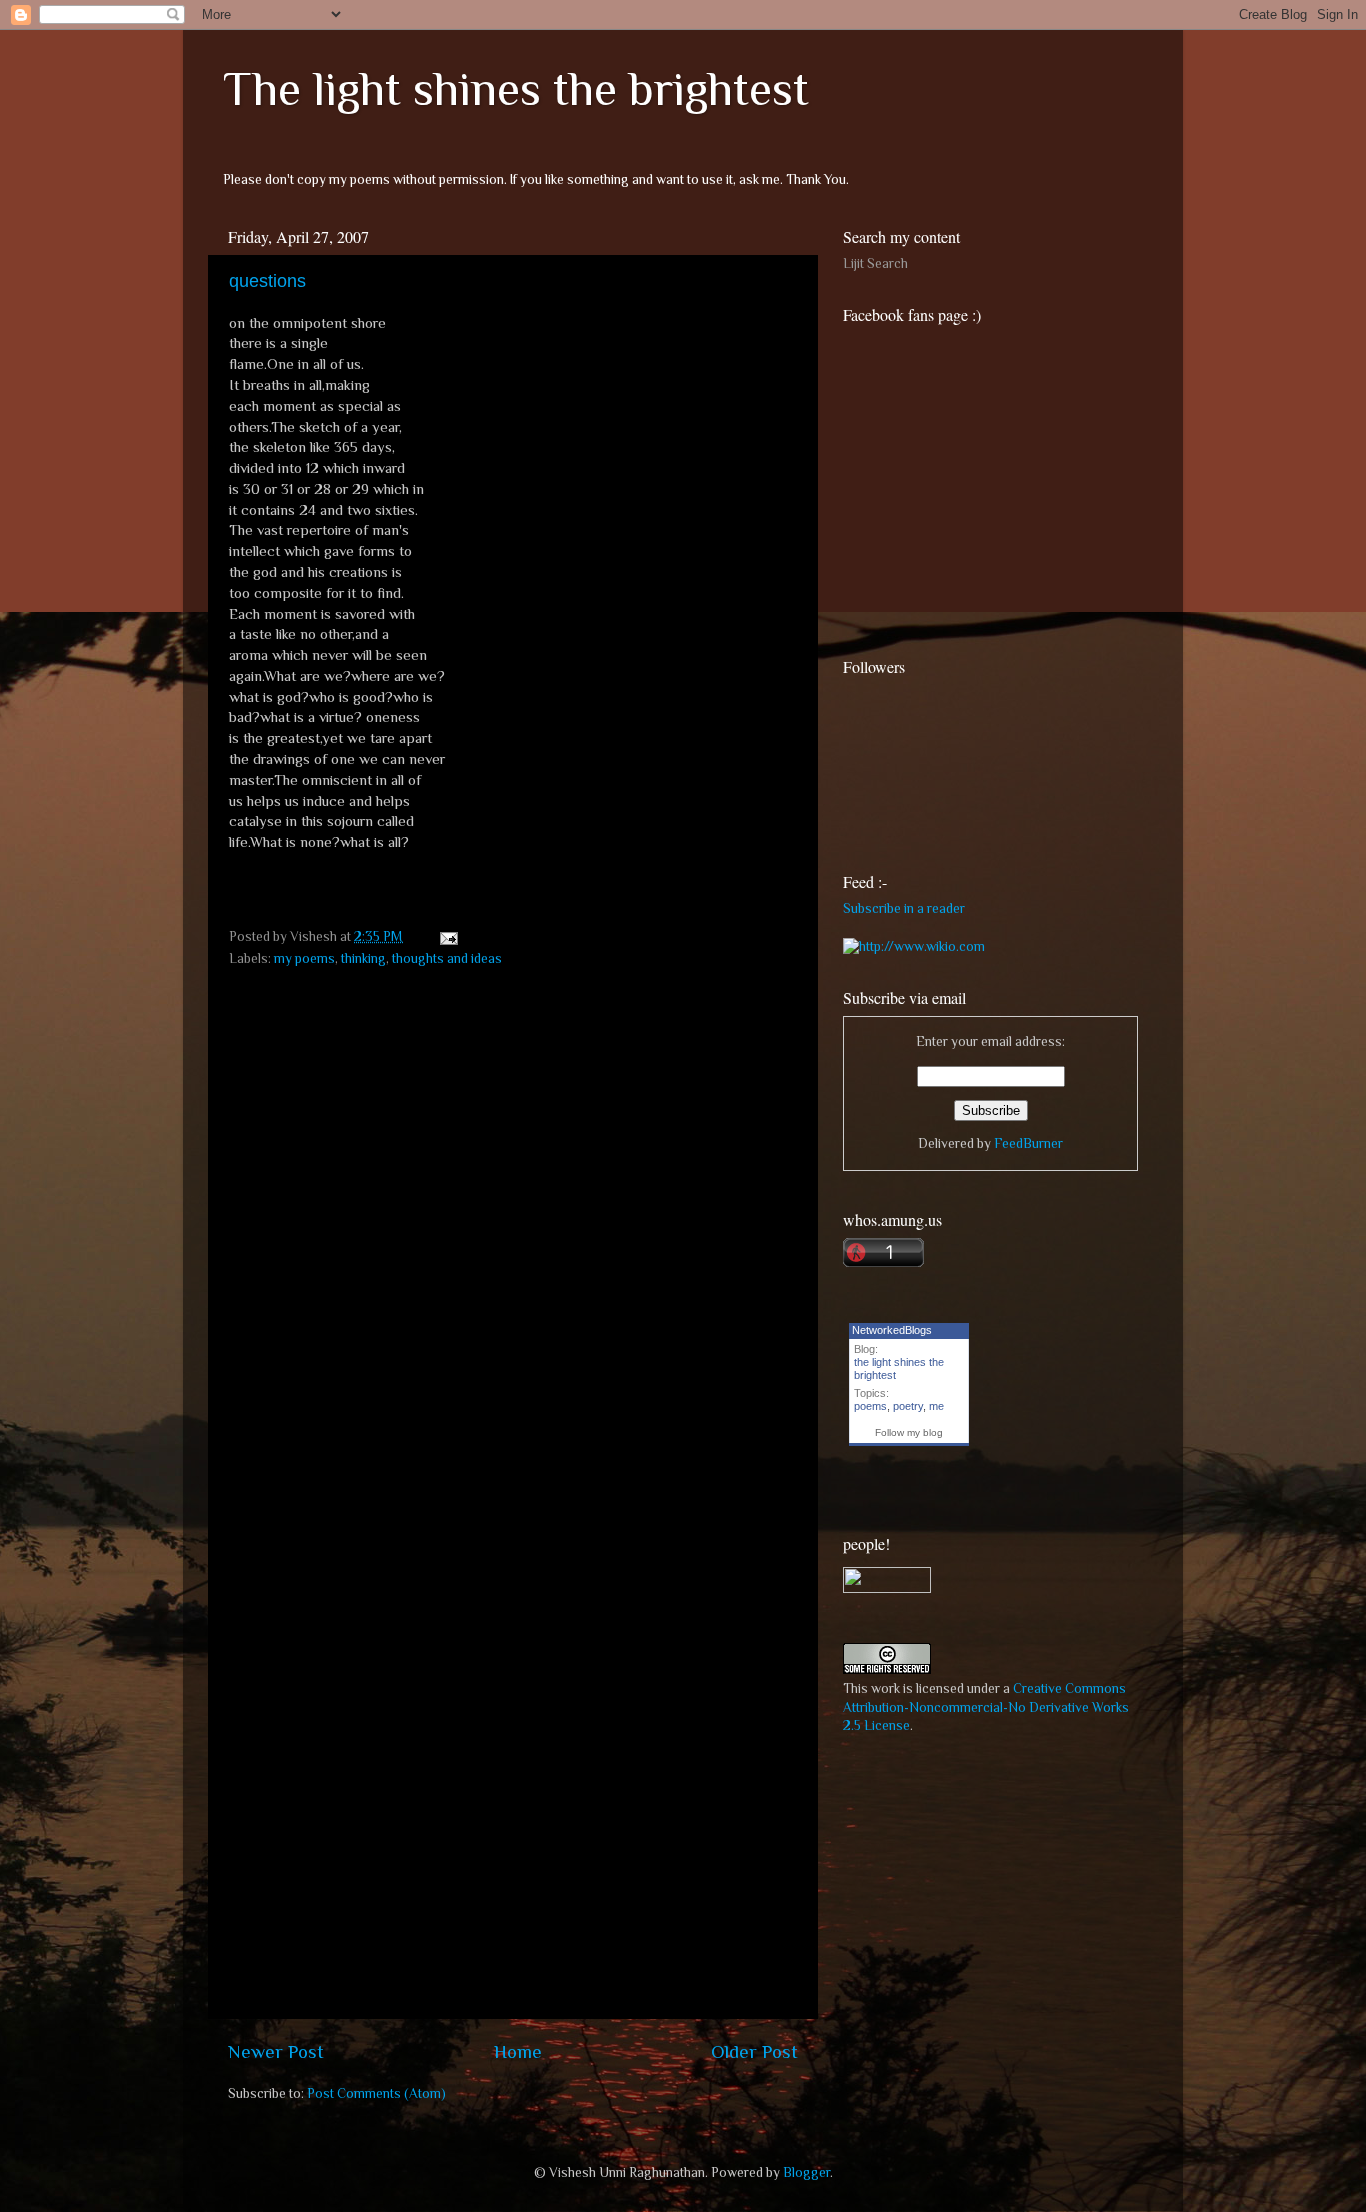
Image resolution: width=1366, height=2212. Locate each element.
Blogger (806, 2172)
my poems (304, 958)
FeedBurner (1028, 1143)
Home (518, 2051)
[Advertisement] (993, 1891)
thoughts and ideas (447, 958)
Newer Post (276, 2051)
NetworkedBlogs (892, 1330)
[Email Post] (445, 936)
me (936, 1406)
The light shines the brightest (516, 89)
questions (267, 281)
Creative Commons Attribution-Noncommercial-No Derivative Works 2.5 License (986, 1707)
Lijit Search (875, 263)
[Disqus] (513, 1229)
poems (870, 1406)
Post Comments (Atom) (376, 2093)
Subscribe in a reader (904, 908)
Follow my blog (909, 1432)
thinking (363, 958)
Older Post (754, 2051)
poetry (908, 1406)
